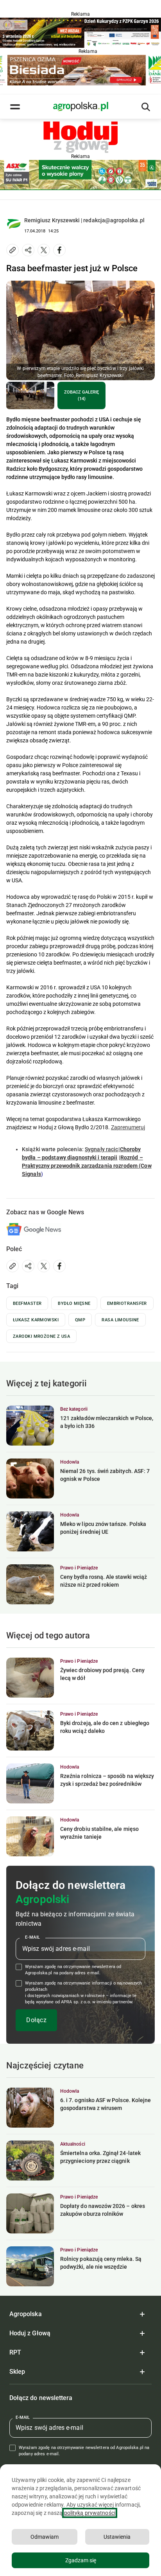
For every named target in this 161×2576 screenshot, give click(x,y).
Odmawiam (45, 2537)
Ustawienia (117, 2537)
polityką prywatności (90, 2513)
